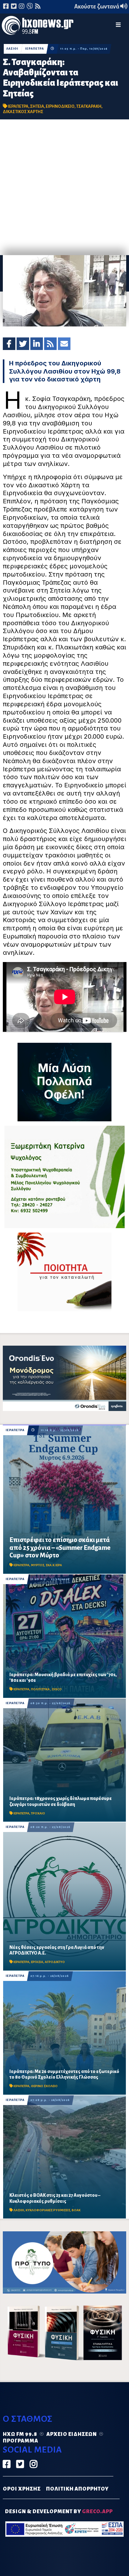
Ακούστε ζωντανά (97, 7)
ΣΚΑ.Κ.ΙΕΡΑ (54, 1565)
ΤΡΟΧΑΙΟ (38, 1813)
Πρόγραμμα (21, 2441)
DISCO (57, 1689)
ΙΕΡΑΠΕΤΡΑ (34, 49)
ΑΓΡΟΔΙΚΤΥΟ (55, 1962)
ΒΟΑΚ (76, 2210)
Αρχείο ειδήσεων (72, 2434)
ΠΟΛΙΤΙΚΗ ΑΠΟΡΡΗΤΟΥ (77, 2489)
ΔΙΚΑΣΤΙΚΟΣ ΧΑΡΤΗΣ (23, 112)
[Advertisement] (64, 187)
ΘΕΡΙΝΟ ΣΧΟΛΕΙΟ (44, 2086)
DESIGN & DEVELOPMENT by (59, 2512)
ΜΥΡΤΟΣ (38, 1565)
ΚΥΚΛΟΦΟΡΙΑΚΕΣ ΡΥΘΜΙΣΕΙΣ (48, 2210)
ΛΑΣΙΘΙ (12, 49)
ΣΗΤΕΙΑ (37, 106)
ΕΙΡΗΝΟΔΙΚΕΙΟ (60, 106)
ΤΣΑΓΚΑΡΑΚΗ (89, 106)
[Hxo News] (38, 26)
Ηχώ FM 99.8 (20, 2434)
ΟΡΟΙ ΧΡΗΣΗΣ (22, 2489)
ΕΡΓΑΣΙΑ (37, 1962)
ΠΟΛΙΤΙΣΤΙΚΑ (41, 1689)
